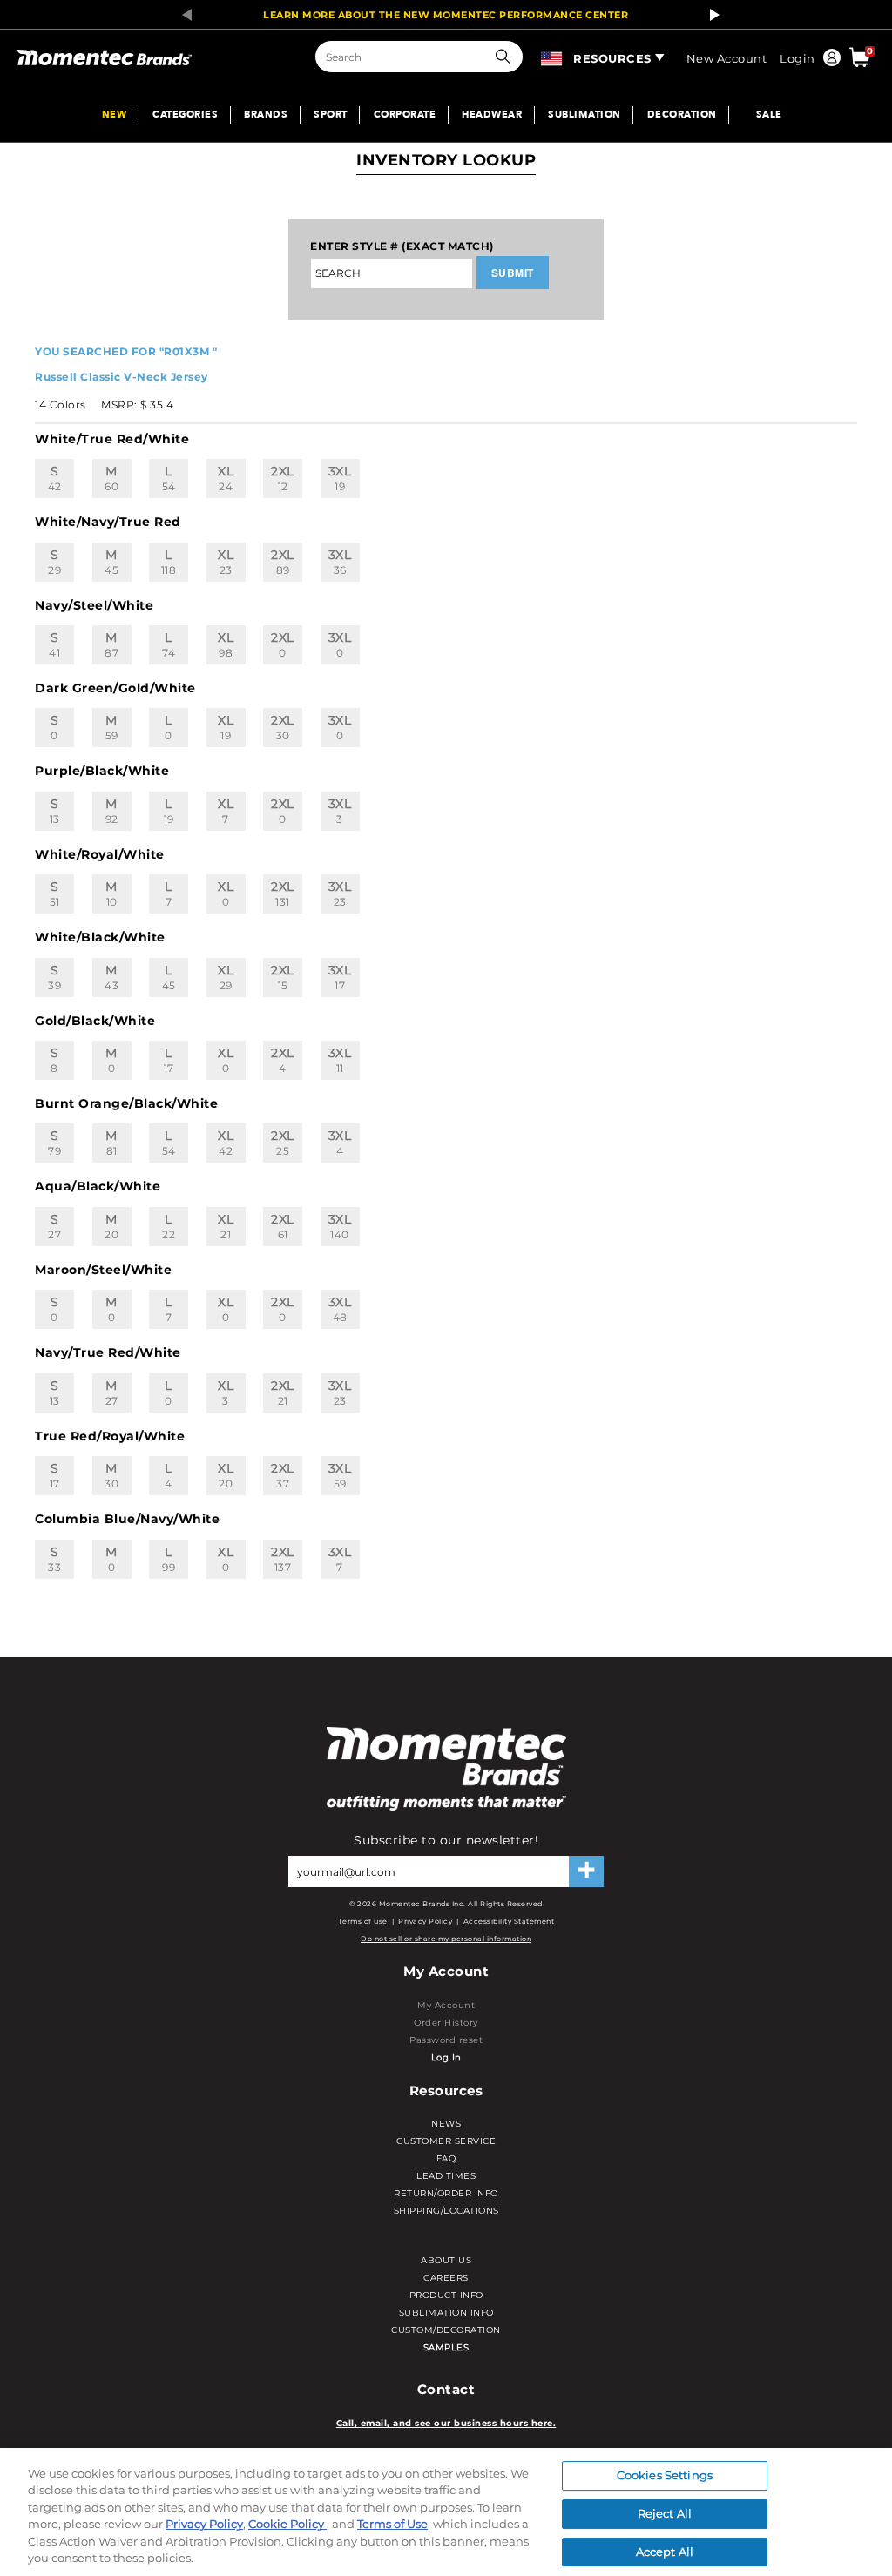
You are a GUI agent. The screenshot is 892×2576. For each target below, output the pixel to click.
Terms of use (363, 1921)
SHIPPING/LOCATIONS (446, 2211)
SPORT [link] (331, 115)
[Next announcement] (710, 15)
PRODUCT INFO (446, 2295)
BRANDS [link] (266, 115)
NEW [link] (115, 115)
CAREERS (446, 2278)
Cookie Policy (287, 2524)
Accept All (665, 2552)
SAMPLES (446, 2347)
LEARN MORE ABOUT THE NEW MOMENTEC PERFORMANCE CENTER (446, 15)
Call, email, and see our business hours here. (446, 2423)
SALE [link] (769, 115)
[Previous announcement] (182, 15)
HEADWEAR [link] (492, 115)
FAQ (446, 2158)
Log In (446, 2057)
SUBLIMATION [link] (585, 115)
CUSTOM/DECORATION (446, 2330)
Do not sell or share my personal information (446, 1939)
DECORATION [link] (682, 115)
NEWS (446, 2124)
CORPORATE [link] (405, 115)
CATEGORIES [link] (185, 115)
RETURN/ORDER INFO (446, 2193)
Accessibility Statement (509, 1921)
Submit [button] (513, 273)
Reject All (665, 2513)
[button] (507, 57)
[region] (446, 2512)
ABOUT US (446, 2260)
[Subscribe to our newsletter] (586, 1871)
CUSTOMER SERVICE (446, 2141)
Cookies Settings (665, 2476)
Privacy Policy (425, 1921)
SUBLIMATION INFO (446, 2313)
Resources (612, 58)
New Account (727, 58)
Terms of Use (392, 2524)
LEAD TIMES (446, 2176)
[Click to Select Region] (553, 56)
